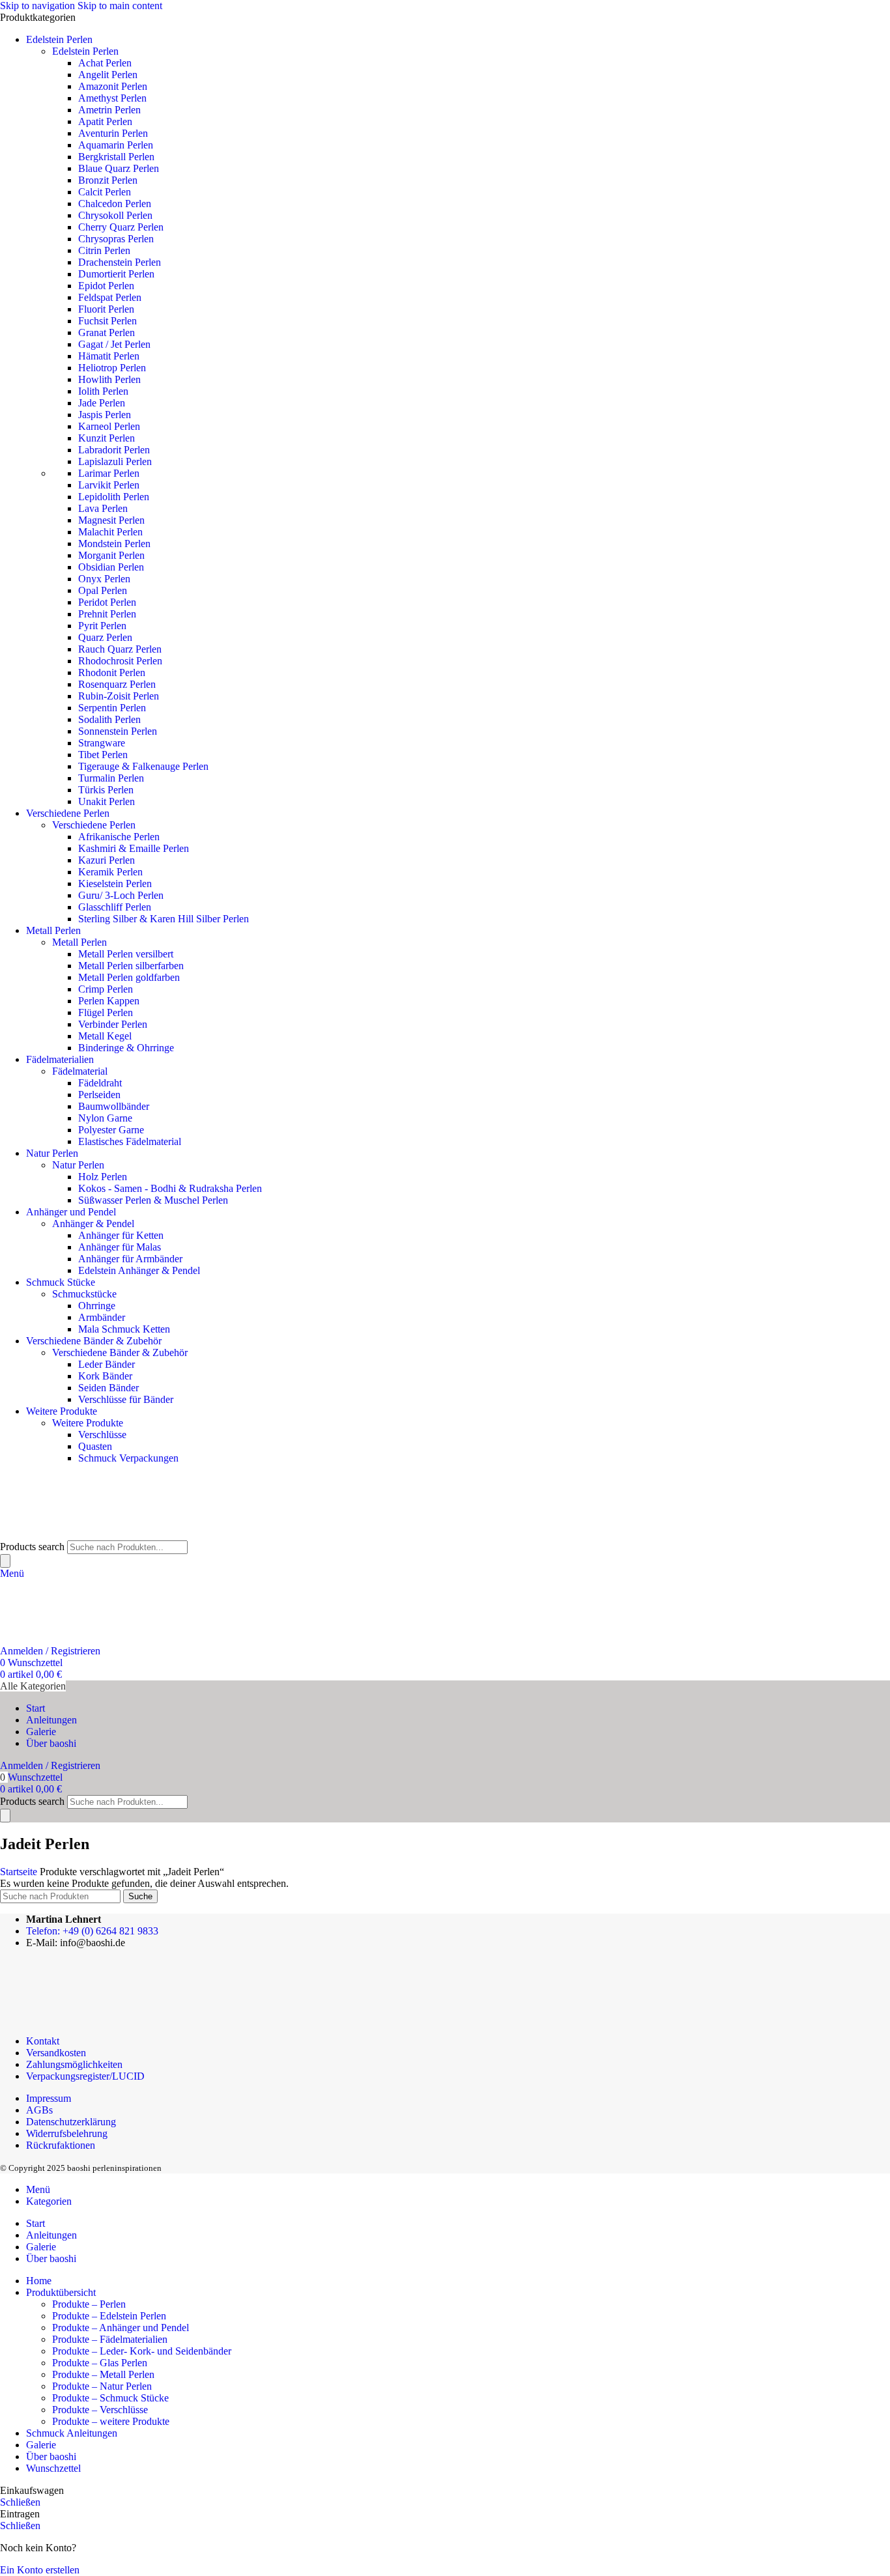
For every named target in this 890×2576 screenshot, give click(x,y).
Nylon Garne (105, 1118)
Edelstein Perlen (85, 51)
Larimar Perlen (109, 473)
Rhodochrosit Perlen (120, 661)
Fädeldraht (100, 1083)
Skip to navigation (39, 6)
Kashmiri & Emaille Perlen (134, 848)
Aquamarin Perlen (116, 145)
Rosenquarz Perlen (117, 684)
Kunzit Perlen (107, 438)
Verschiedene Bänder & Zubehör (120, 1352)
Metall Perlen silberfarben (131, 966)
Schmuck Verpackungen (128, 1458)
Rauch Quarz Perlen (120, 649)
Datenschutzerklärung (71, 2122)
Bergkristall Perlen (116, 157)
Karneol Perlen (109, 426)
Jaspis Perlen (105, 415)
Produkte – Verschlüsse (100, 2410)
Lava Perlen (103, 508)
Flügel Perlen (106, 1012)
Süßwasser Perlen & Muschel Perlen (153, 1200)
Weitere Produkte (88, 1423)
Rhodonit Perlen (112, 672)
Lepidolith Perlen (114, 497)
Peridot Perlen (107, 602)
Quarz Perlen (105, 637)
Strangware (102, 743)
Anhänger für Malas (120, 1247)
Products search (32, 1547)
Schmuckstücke (84, 1294)
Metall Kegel (105, 1036)
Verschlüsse (102, 1435)
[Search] (5, 1561)
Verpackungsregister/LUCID (85, 2076)
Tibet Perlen (103, 755)
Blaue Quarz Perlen (119, 168)
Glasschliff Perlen (115, 907)
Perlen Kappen (109, 1001)
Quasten (95, 1446)
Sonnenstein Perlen (118, 731)
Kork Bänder (105, 1376)
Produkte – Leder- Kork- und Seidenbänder (142, 2351)
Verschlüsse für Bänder (126, 1399)
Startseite (20, 1872)
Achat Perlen (105, 63)
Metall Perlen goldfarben (129, 977)
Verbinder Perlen (113, 1024)
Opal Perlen (103, 590)
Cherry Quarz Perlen (121, 227)
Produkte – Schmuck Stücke (110, 2398)
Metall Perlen (79, 942)
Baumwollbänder (114, 1106)
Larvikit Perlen (109, 485)
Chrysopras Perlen (116, 239)
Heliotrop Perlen (112, 368)
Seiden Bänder (108, 1388)
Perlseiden (99, 1095)
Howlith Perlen (109, 379)
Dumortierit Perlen (116, 274)
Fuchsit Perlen (108, 321)
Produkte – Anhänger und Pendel (121, 2328)
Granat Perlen (107, 333)
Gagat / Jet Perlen (114, 344)
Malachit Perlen (110, 532)
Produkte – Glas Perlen (100, 2363)
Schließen (20, 2502)
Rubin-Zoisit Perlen (119, 696)
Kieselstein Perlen (115, 884)
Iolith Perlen (103, 391)
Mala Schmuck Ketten (124, 1329)
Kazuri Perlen (107, 860)
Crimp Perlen (106, 989)
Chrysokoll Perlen (115, 215)
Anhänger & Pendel (93, 1224)
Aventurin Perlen (113, 133)
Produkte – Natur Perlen (102, 2386)
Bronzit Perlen (108, 180)
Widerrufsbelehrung (67, 2133)
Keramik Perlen (110, 872)
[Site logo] (65, 1534)
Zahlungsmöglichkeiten (74, 2064)
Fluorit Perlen (106, 309)
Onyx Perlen (104, 579)
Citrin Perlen (104, 250)
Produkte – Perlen (89, 2304)
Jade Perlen (102, 403)
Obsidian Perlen (111, 567)
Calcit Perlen (105, 192)
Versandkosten (56, 2053)
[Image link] (80, 2019)
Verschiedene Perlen (94, 825)
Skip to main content (120, 6)
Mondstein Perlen (114, 544)
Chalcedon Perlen (115, 204)
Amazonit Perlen (113, 86)
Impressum (49, 2098)
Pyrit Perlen (102, 626)
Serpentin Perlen (112, 708)
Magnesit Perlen (111, 520)
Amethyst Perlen (112, 98)
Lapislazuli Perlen (115, 461)
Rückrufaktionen (61, 2145)
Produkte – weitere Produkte (111, 2421)
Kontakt (43, 2041)
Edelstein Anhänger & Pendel (139, 1270)
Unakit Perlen (107, 801)
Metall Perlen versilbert (126, 954)
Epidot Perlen (106, 286)
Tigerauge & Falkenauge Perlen (143, 766)
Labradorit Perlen (114, 450)
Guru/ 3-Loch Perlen (121, 895)
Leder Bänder (107, 1364)
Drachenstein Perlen (120, 262)
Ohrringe (97, 1306)
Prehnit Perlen (107, 614)
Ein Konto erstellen (40, 2570)
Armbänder (102, 1317)
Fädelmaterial (80, 1071)
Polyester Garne (111, 1130)
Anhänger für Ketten (121, 1235)
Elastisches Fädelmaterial (130, 1141)
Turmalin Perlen (111, 778)
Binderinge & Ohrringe (126, 1048)
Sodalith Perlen (109, 719)
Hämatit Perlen (109, 356)
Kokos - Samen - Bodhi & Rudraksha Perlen (170, 1188)
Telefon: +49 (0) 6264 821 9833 (92, 1931)
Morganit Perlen (111, 555)
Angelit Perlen (108, 75)
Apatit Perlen (105, 121)
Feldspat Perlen (110, 297)
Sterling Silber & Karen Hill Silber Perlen (164, 919)
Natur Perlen (78, 1165)
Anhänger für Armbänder (130, 1259)
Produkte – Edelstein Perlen (109, 2316)
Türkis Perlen (106, 790)
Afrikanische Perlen (119, 837)
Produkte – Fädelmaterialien (110, 2339)
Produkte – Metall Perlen (103, 2374)
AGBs (39, 2110)
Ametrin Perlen (109, 110)
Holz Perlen (103, 1177)
